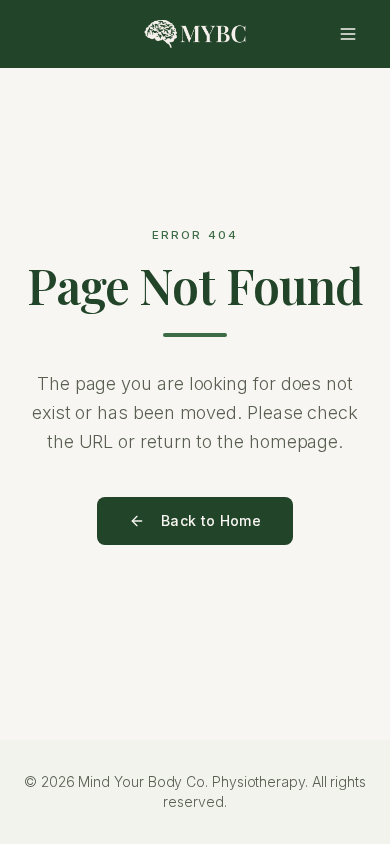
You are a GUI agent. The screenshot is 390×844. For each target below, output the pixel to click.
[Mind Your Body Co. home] (194, 34)
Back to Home (211, 520)
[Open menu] (348, 34)
